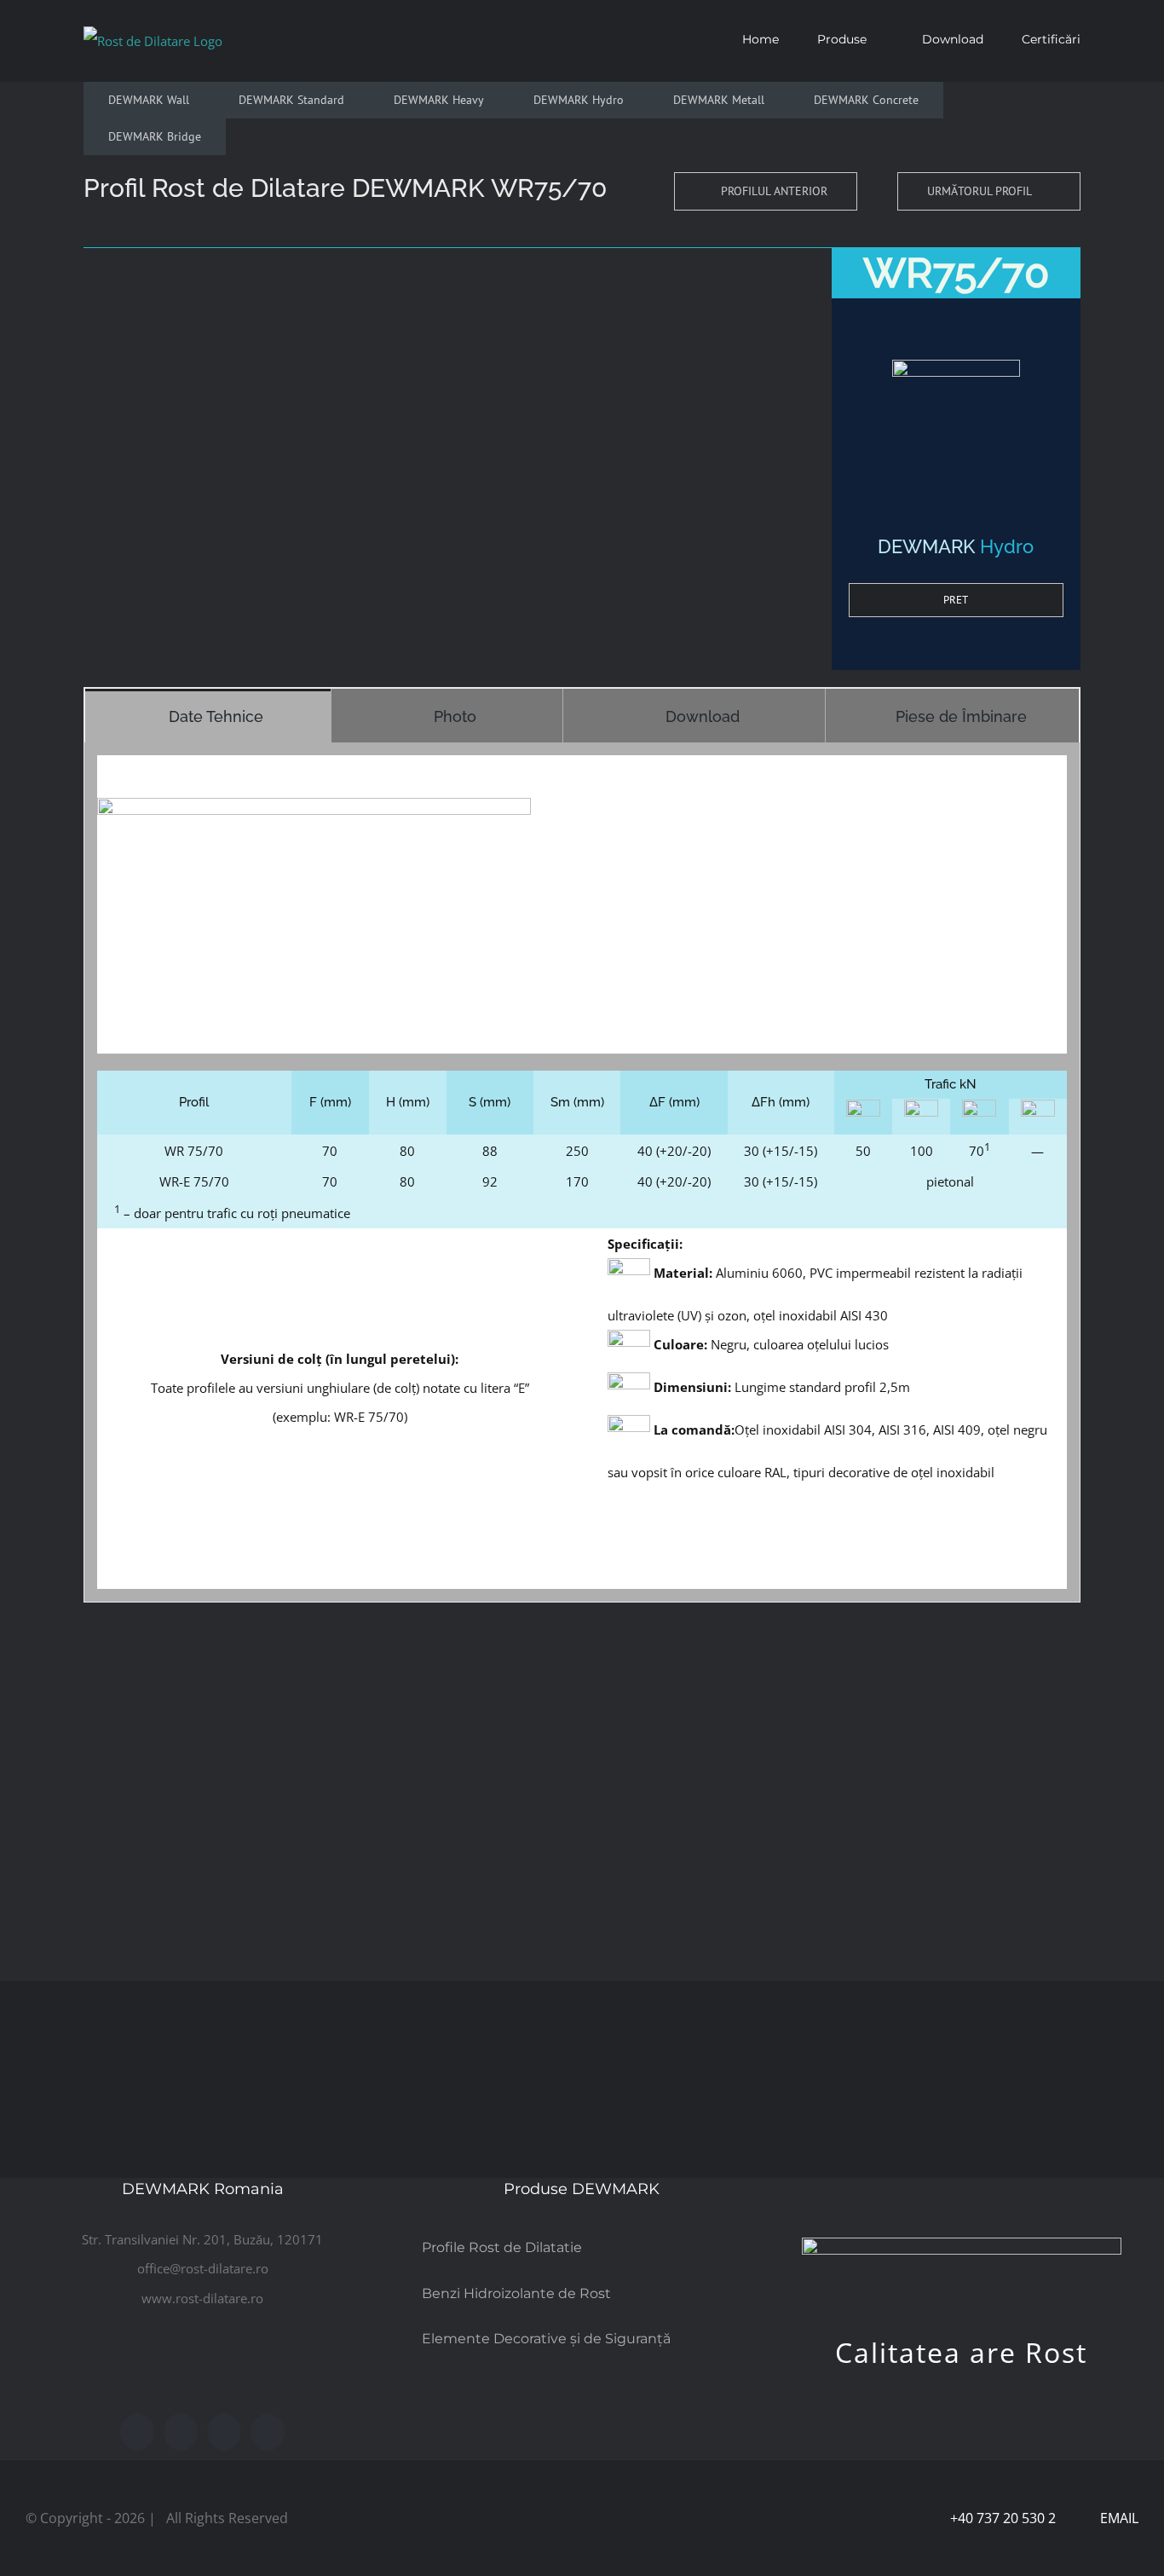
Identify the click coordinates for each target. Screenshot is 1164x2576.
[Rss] (224, 2432)
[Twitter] (181, 2432)
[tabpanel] (582, 1173)
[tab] (208, 716)
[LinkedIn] (268, 2432)
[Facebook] (137, 2432)
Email (1116, 2518)
